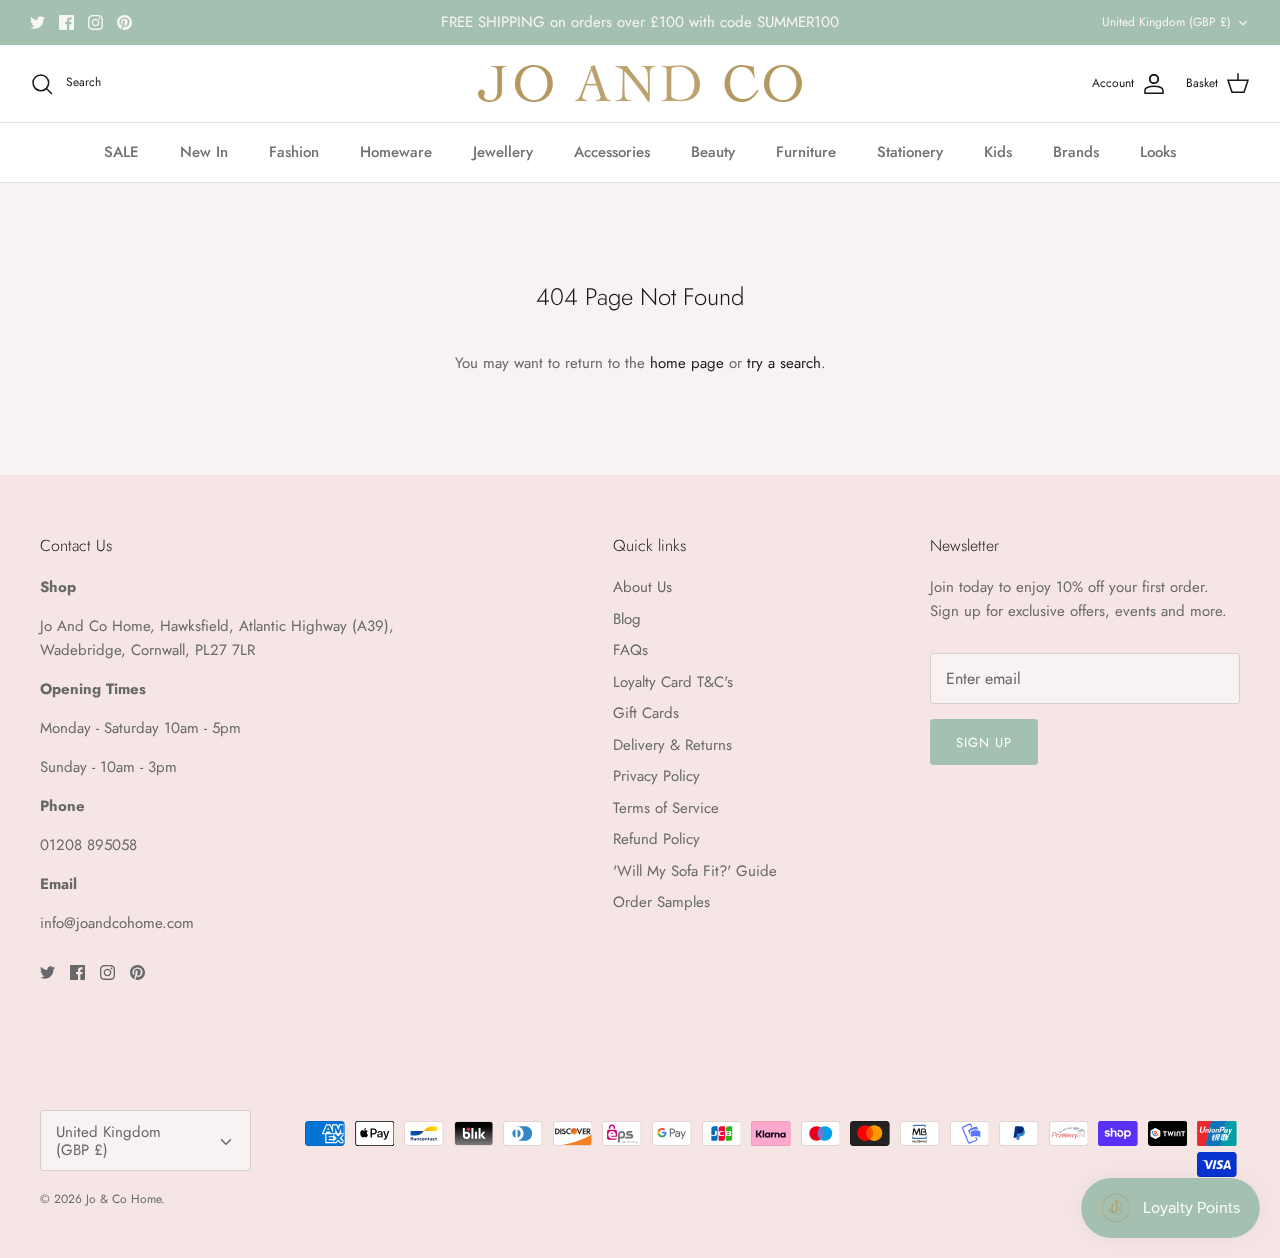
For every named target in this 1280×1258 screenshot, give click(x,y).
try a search (784, 363)
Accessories (612, 152)
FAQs (630, 650)
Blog (627, 619)
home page (687, 363)
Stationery (910, 152)
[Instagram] (95, 22)
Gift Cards (646, 713)
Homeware (396, 152)
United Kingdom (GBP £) (1166, 22)
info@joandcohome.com (117, 923)
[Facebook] (66, 22)
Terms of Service (666, 808)
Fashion (294, 152)
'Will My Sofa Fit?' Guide (695, 871)
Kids (998, 152)
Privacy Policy (656, 776)
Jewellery (503, 152)
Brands (1076, 152)
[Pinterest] (124, 22)
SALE (121, 152)
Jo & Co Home (123, 1199)
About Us (642, 587)
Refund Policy (656, 839)
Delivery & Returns (672, 745)
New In (204, 152)
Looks (1158, 152)
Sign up (984, 742)
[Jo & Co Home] (640, 83)
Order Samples (661, 902)
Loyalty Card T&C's (673, 682)
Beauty (713, 152)
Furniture (806, 152)
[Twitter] (37, 22)
